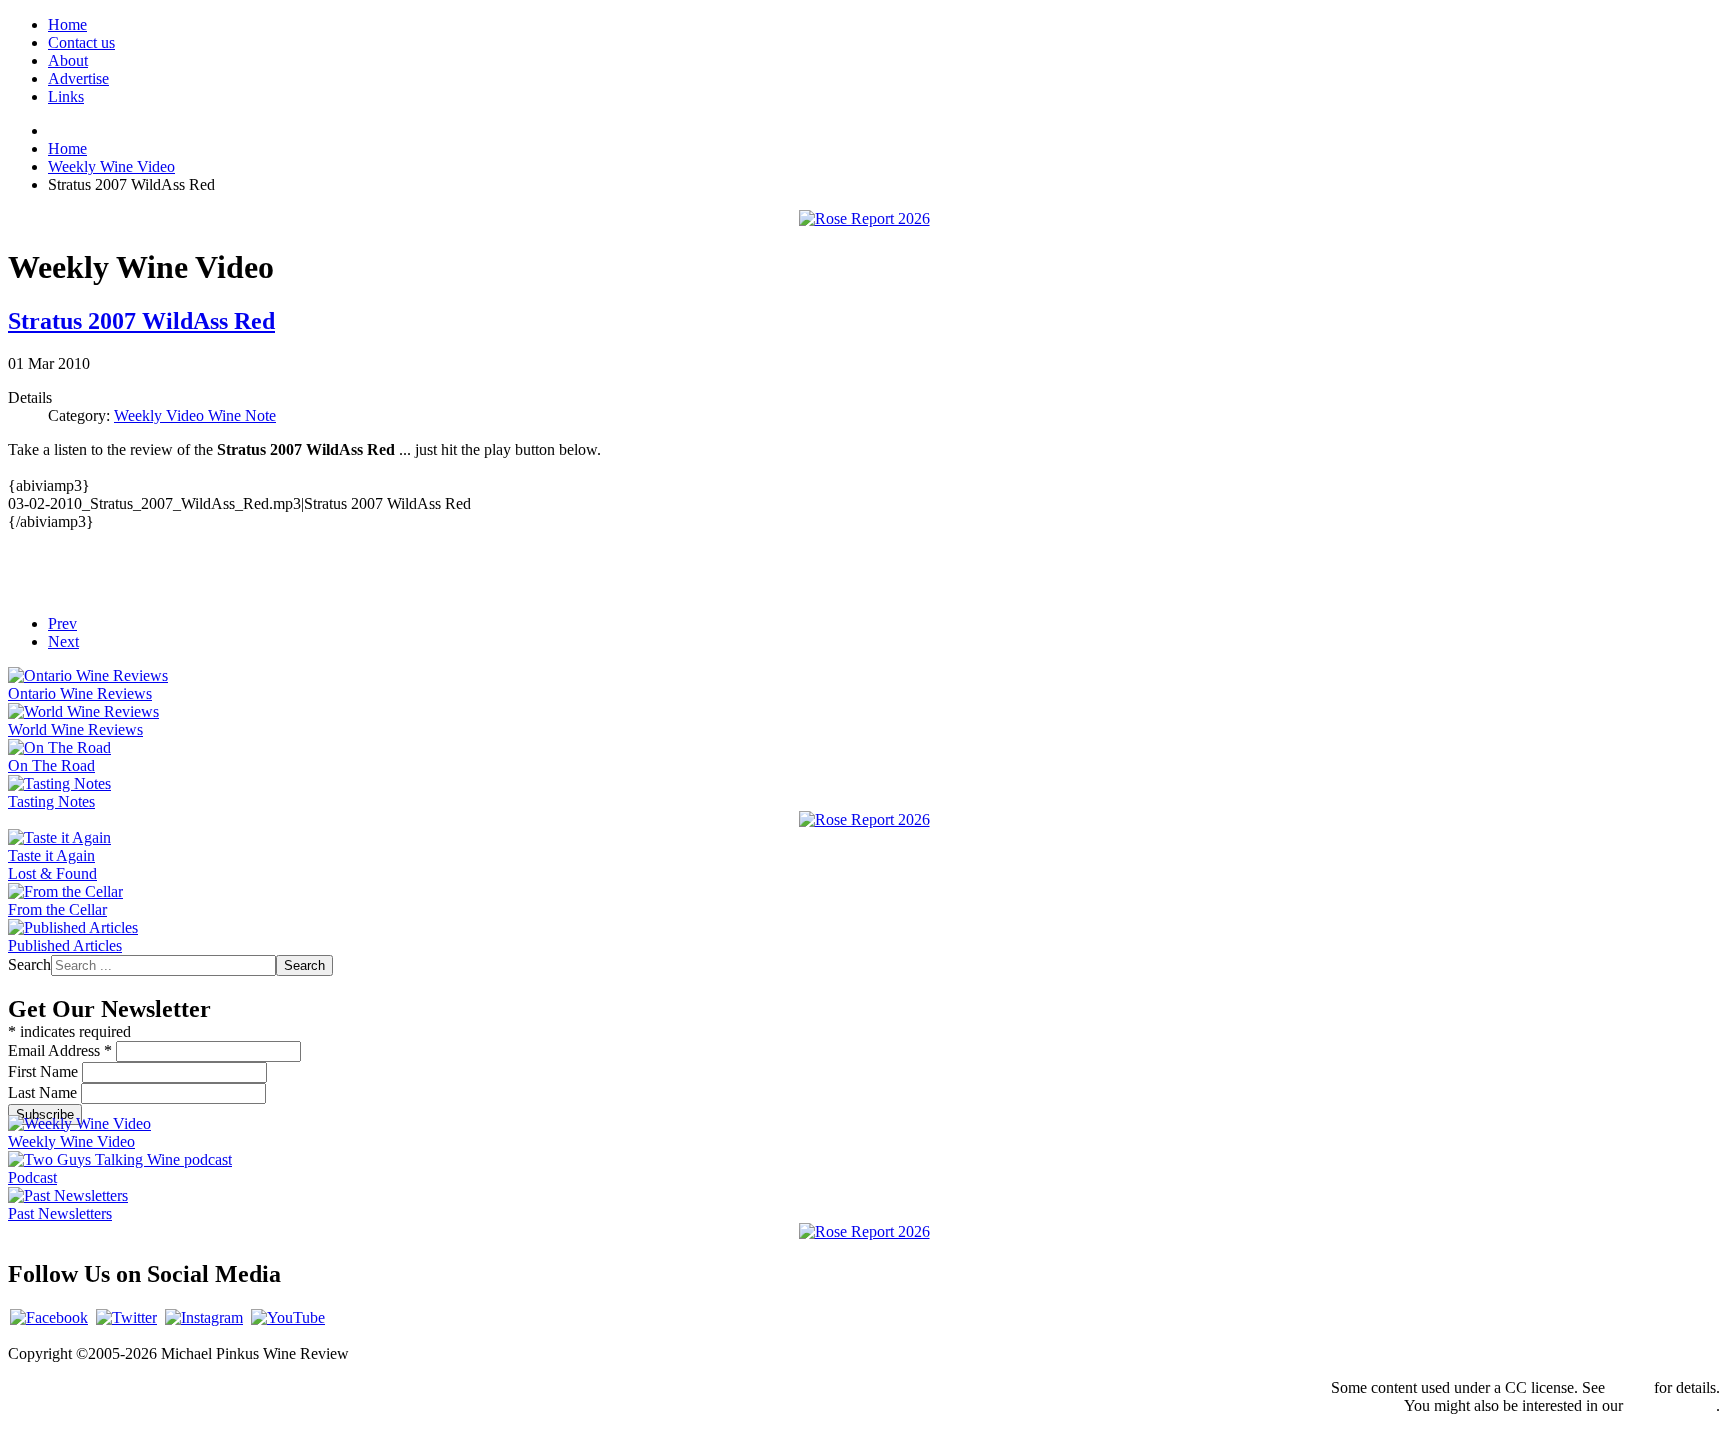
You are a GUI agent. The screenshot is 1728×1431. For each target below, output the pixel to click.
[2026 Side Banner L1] (864, 819)
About (68, 60)
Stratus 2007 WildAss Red (141, 321)
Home (67, 24)
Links (66, 96)
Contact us (81, 42)
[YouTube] (288, 1317)
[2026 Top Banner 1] (864, 218)
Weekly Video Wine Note (195, 415)
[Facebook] (49, 1317)
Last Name (44, 1092)
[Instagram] (204, 1317)
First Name (45, 1071)
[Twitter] (126, 1317)
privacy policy (1671, 1405)
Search (29, 964)
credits (1629, 1387)
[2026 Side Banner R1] (864, 1231)
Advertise (78, 78)
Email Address (60, 1050)
